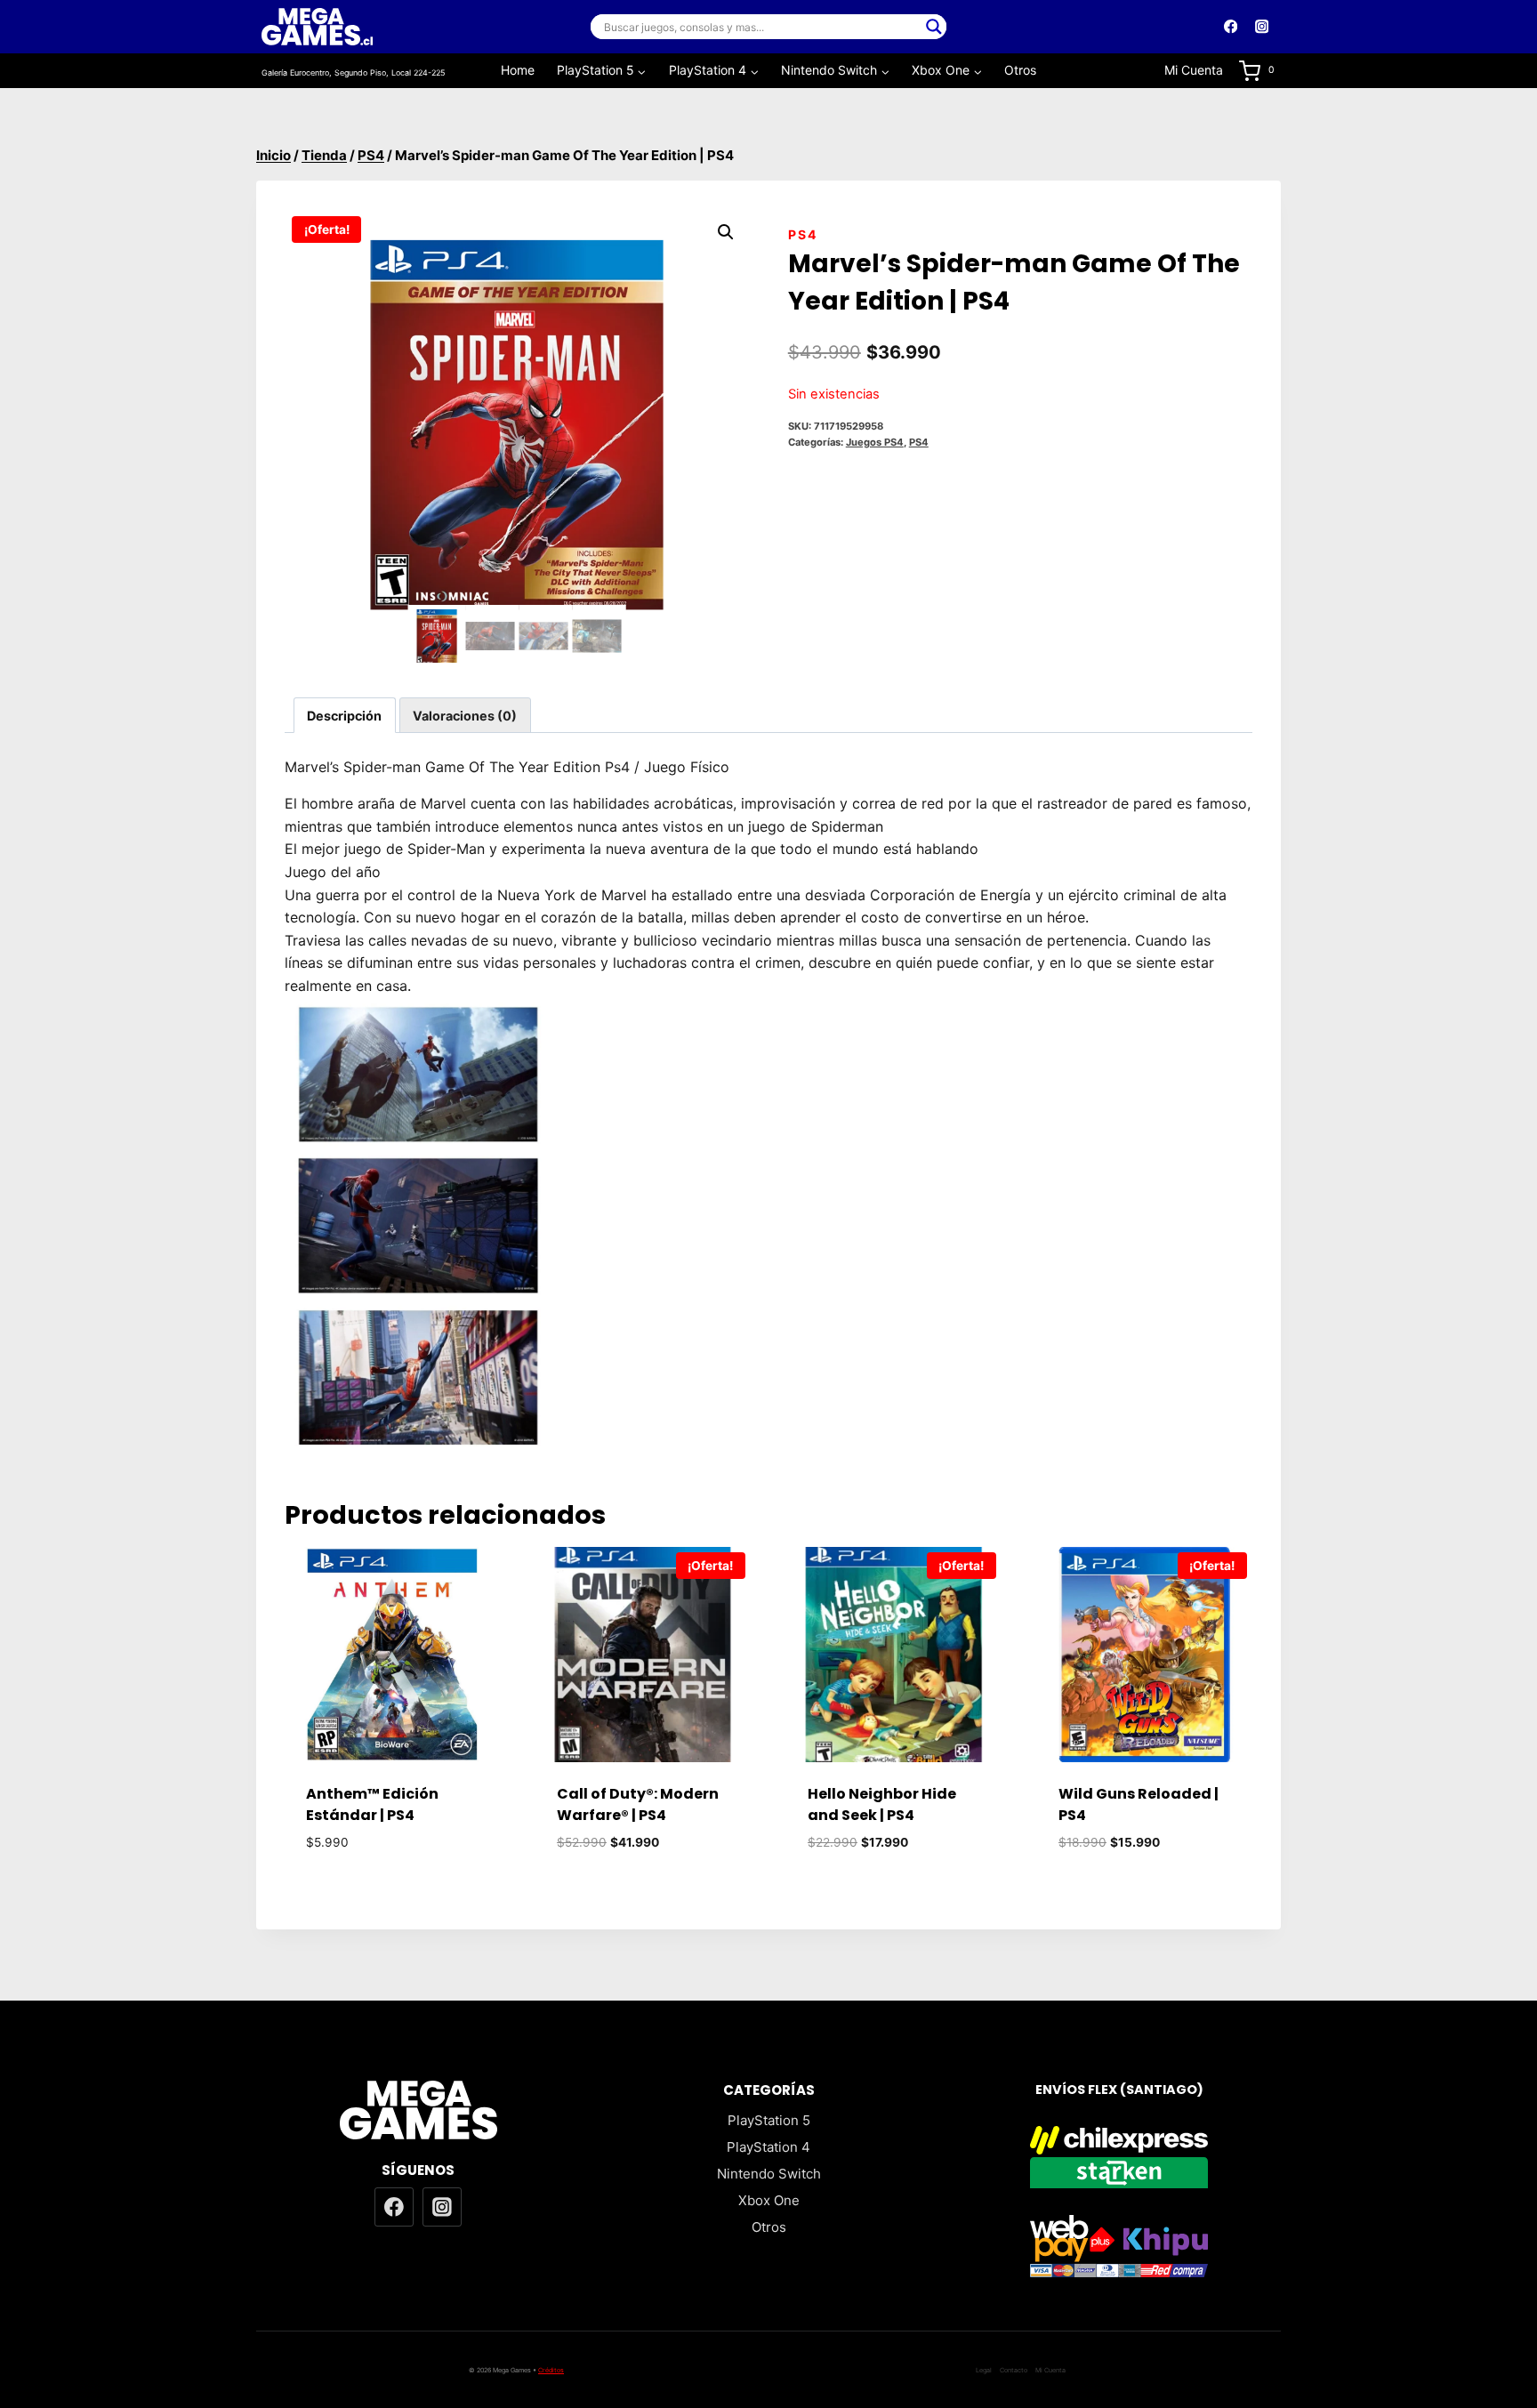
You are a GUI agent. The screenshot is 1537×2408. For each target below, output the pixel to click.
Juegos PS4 (875, 442)
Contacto (1014, 2370)
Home (518, 70)
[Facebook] (1231, 27)
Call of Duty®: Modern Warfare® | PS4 (638, 1804)
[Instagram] (1262, 27)
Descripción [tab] (344, 716)
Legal (984, 2370)
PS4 (803, 234)
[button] (726, 232)
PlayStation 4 (768, 2147)
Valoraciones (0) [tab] (465, 716)
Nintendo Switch (769, 2174)
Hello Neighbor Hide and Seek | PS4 (882, 1804)
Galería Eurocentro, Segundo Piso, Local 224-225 (353, 72)
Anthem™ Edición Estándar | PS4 (372, 1804)
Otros (1020, 70)
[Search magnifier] (934, 27)
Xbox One (769, 2200)
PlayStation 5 (769, 2120)
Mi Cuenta (1194, 70)
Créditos (551, 2370)
